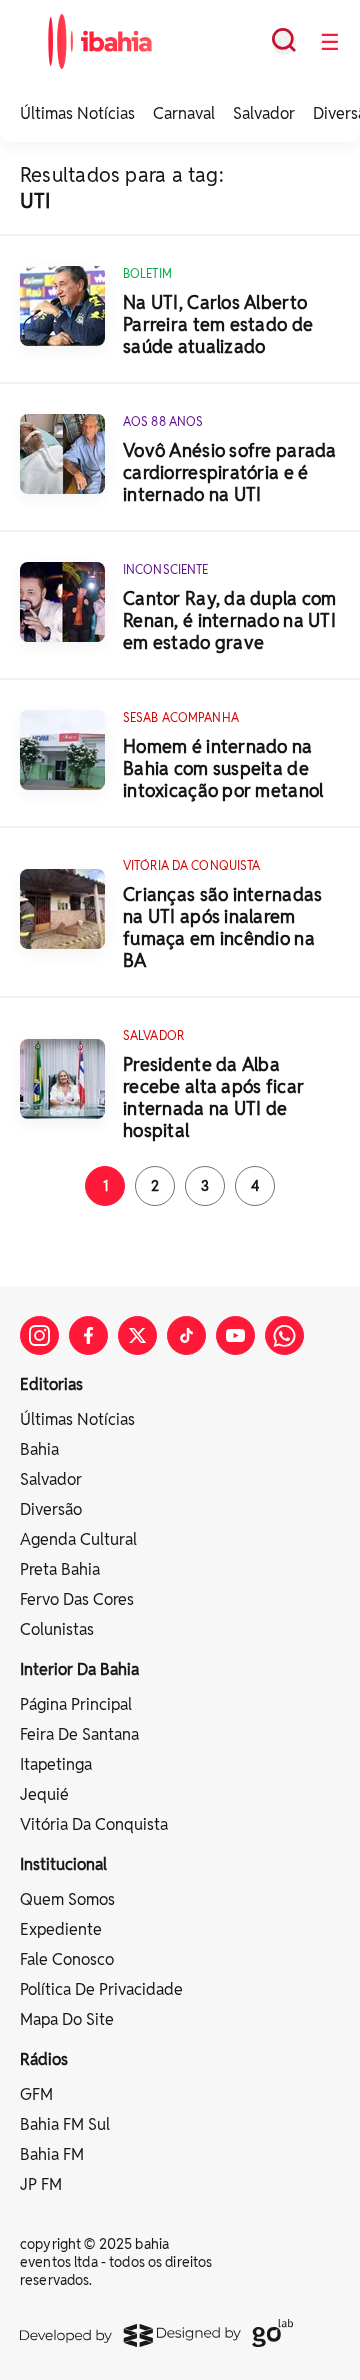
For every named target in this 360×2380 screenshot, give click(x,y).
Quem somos (67, 1899)
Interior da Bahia (79, 1669)
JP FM (41, 2184)
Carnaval (184, 113)
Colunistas (57, 1629)
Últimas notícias (77, 1419)
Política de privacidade (101, 1989)
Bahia (39, 1449)
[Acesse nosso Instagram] (39, 1335)
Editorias (51, 1384)
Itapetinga (56, 1764)
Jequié (44, 1794)
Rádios (44, 2059)
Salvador (264, 113)
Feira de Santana (79, 1734)
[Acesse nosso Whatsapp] (284, 1335)
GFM (36, 2094)
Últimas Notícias (77, 113)
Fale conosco (67, 1959)
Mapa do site (67, 2019)
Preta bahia (60, 1569)
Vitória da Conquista (94, 1824)
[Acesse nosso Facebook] (88, 1335)
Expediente (61, 1929)
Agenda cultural (78, 1539)
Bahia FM (52, 2154)
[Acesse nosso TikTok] (186, 1335)
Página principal (76, 1704)
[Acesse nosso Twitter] (137, 1335)
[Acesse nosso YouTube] (235, 1335)
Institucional (63, 1864)
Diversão (51, 1509)
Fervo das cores (77, 1599)
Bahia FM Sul (65, 2124)
